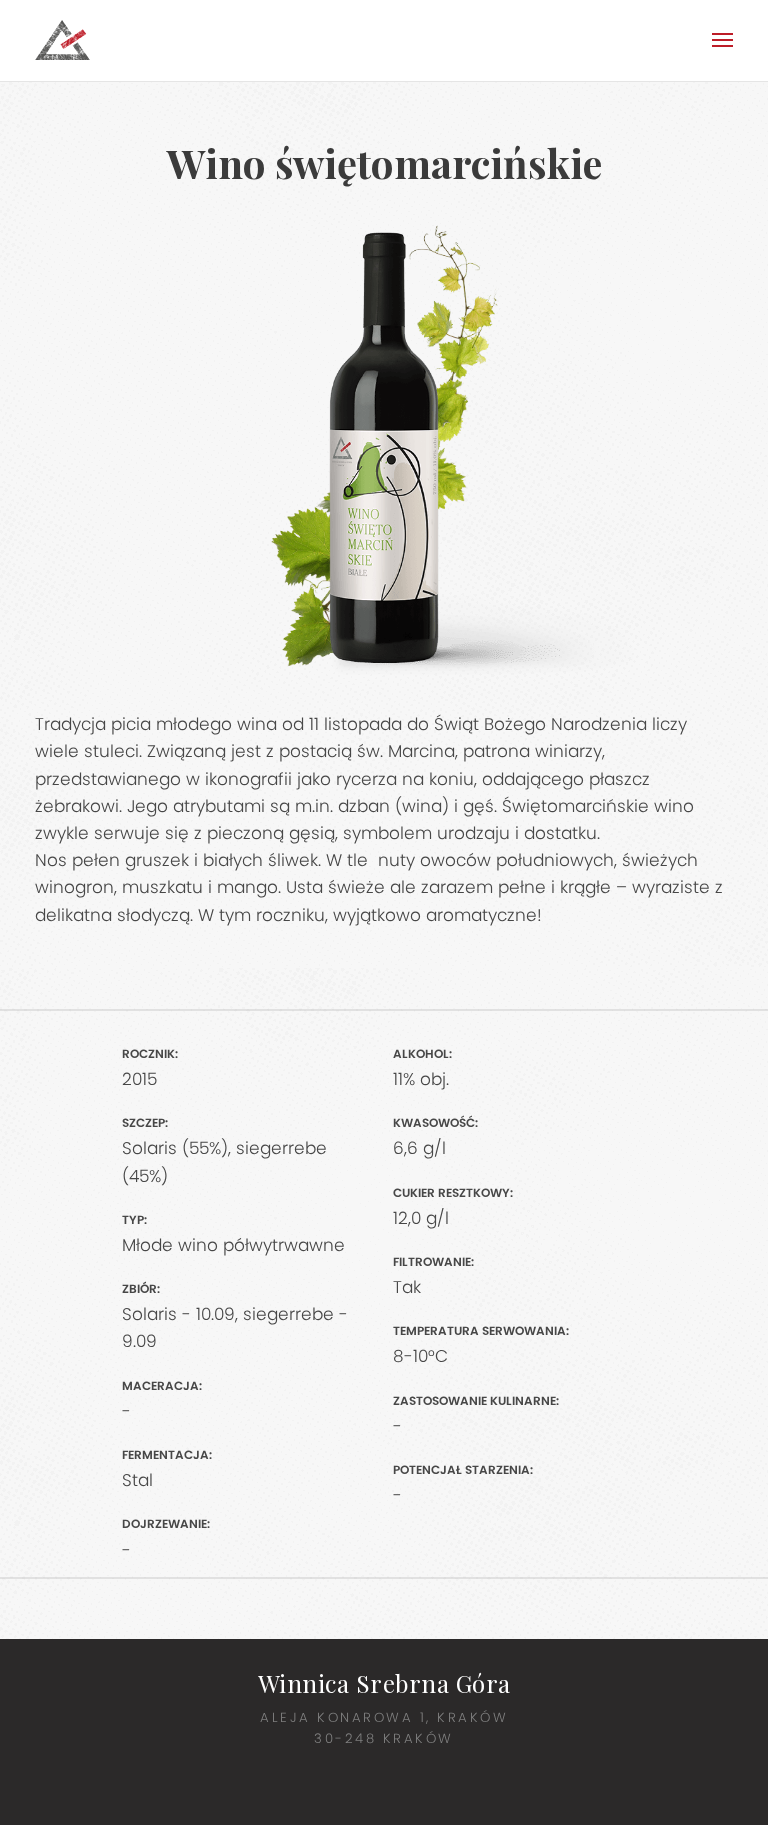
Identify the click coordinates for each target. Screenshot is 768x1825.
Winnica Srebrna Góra (384, 1683)
